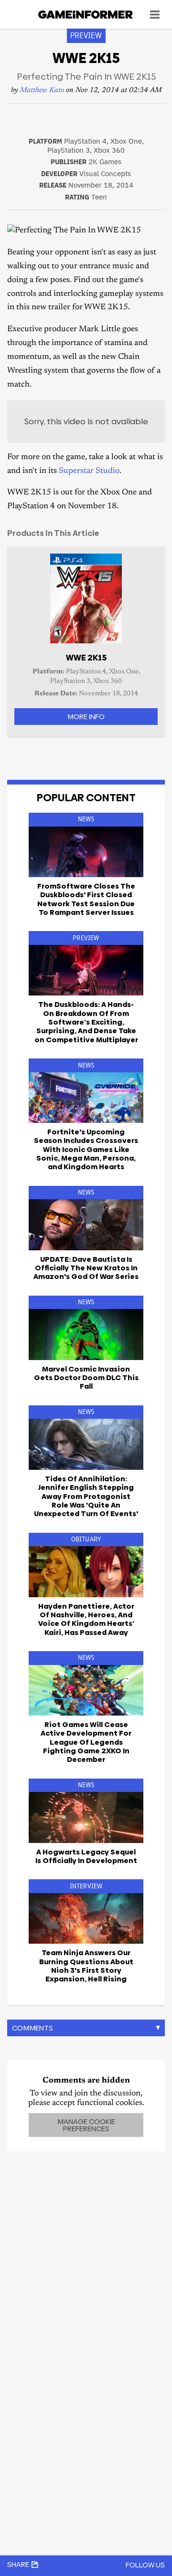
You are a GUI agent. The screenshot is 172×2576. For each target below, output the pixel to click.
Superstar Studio (89, 471)
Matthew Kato (42, 90)
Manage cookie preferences (86, 2125)
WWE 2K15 (86, 658)
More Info (86, 717)
